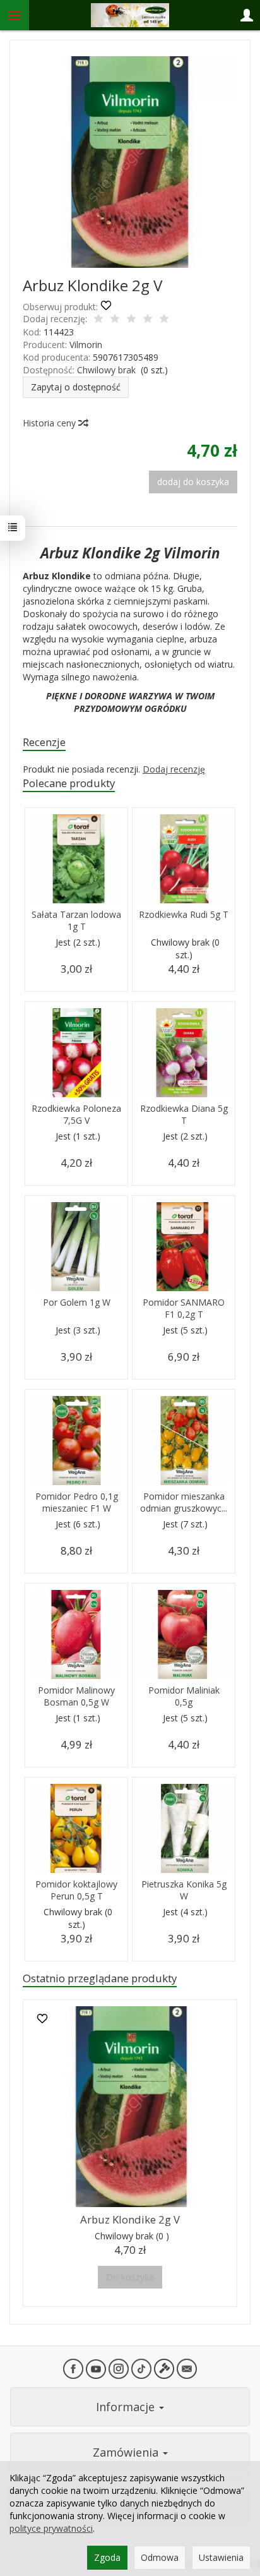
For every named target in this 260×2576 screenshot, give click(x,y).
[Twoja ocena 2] (115, 320)
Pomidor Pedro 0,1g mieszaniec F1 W (77, 1502)
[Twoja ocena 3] (131, 320)
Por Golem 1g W (77, 1302)
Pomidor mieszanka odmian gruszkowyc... (184, 1502)
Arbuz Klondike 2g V (130, 2219)
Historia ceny (50, 423)
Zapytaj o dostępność (76, 387)
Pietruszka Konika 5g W (184, 1890)
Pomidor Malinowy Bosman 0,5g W (76, 1696)
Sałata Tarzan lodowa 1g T (76, 920)
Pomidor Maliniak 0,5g (184, 1696)
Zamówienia (127, 2452)
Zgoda (107, 2557)
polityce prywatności (51, 2528)
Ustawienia (221, 2557)
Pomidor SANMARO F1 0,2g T (184, 1308)
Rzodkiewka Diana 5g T (184, 1114)
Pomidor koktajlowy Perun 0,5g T (76, 1890)
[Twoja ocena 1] (98, 320)
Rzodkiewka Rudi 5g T (184, 914)
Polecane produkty (69, 783)
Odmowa (160, 2557)
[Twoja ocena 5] (164, 320)
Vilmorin (86, 345)
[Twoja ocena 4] (148, 320)
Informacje (127, 2407)
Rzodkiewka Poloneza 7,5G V (76, 1114)
